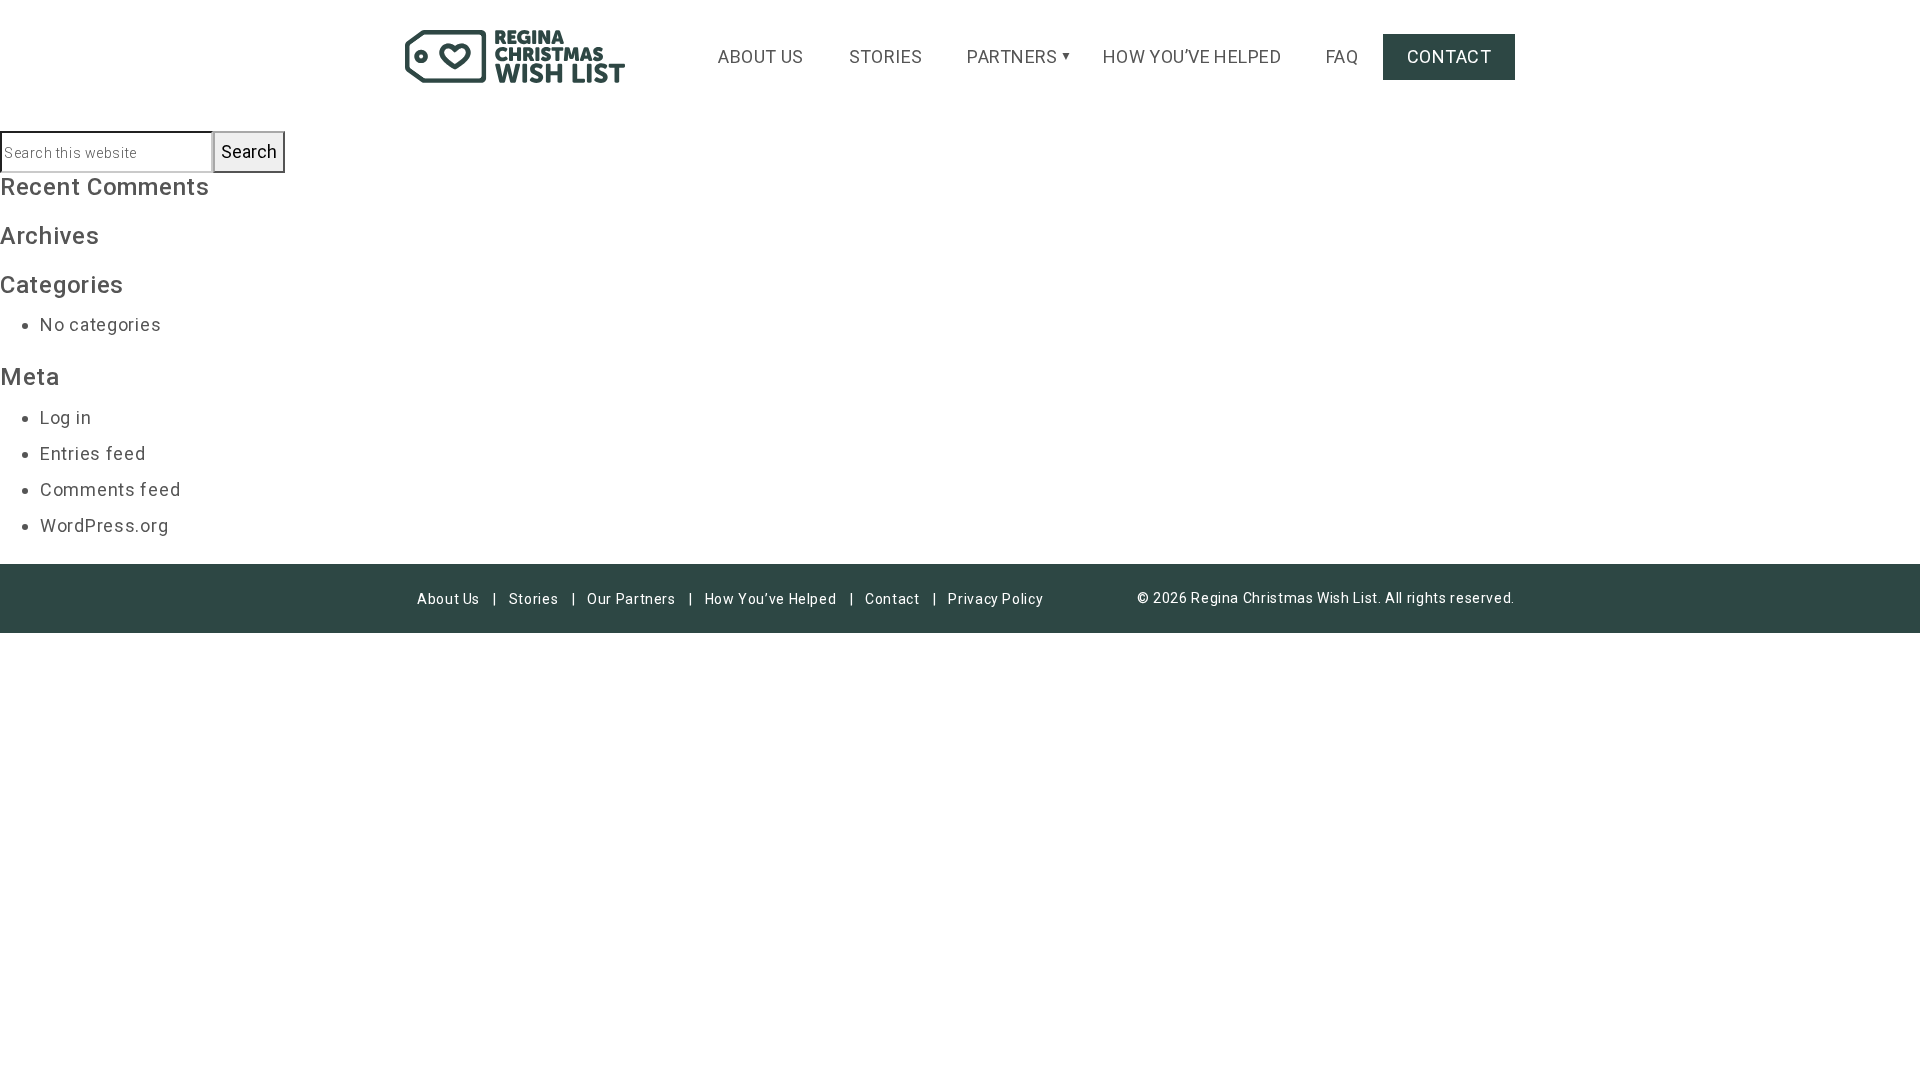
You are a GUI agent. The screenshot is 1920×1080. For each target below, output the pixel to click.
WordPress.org (104, 525)
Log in (65, 417)
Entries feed (93, 453)
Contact (1449, 56)
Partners (1012, 56)
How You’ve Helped (1192, 56)
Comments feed (110, 489)
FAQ (1342, 56)
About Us (761, 56)
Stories (886, 56)
